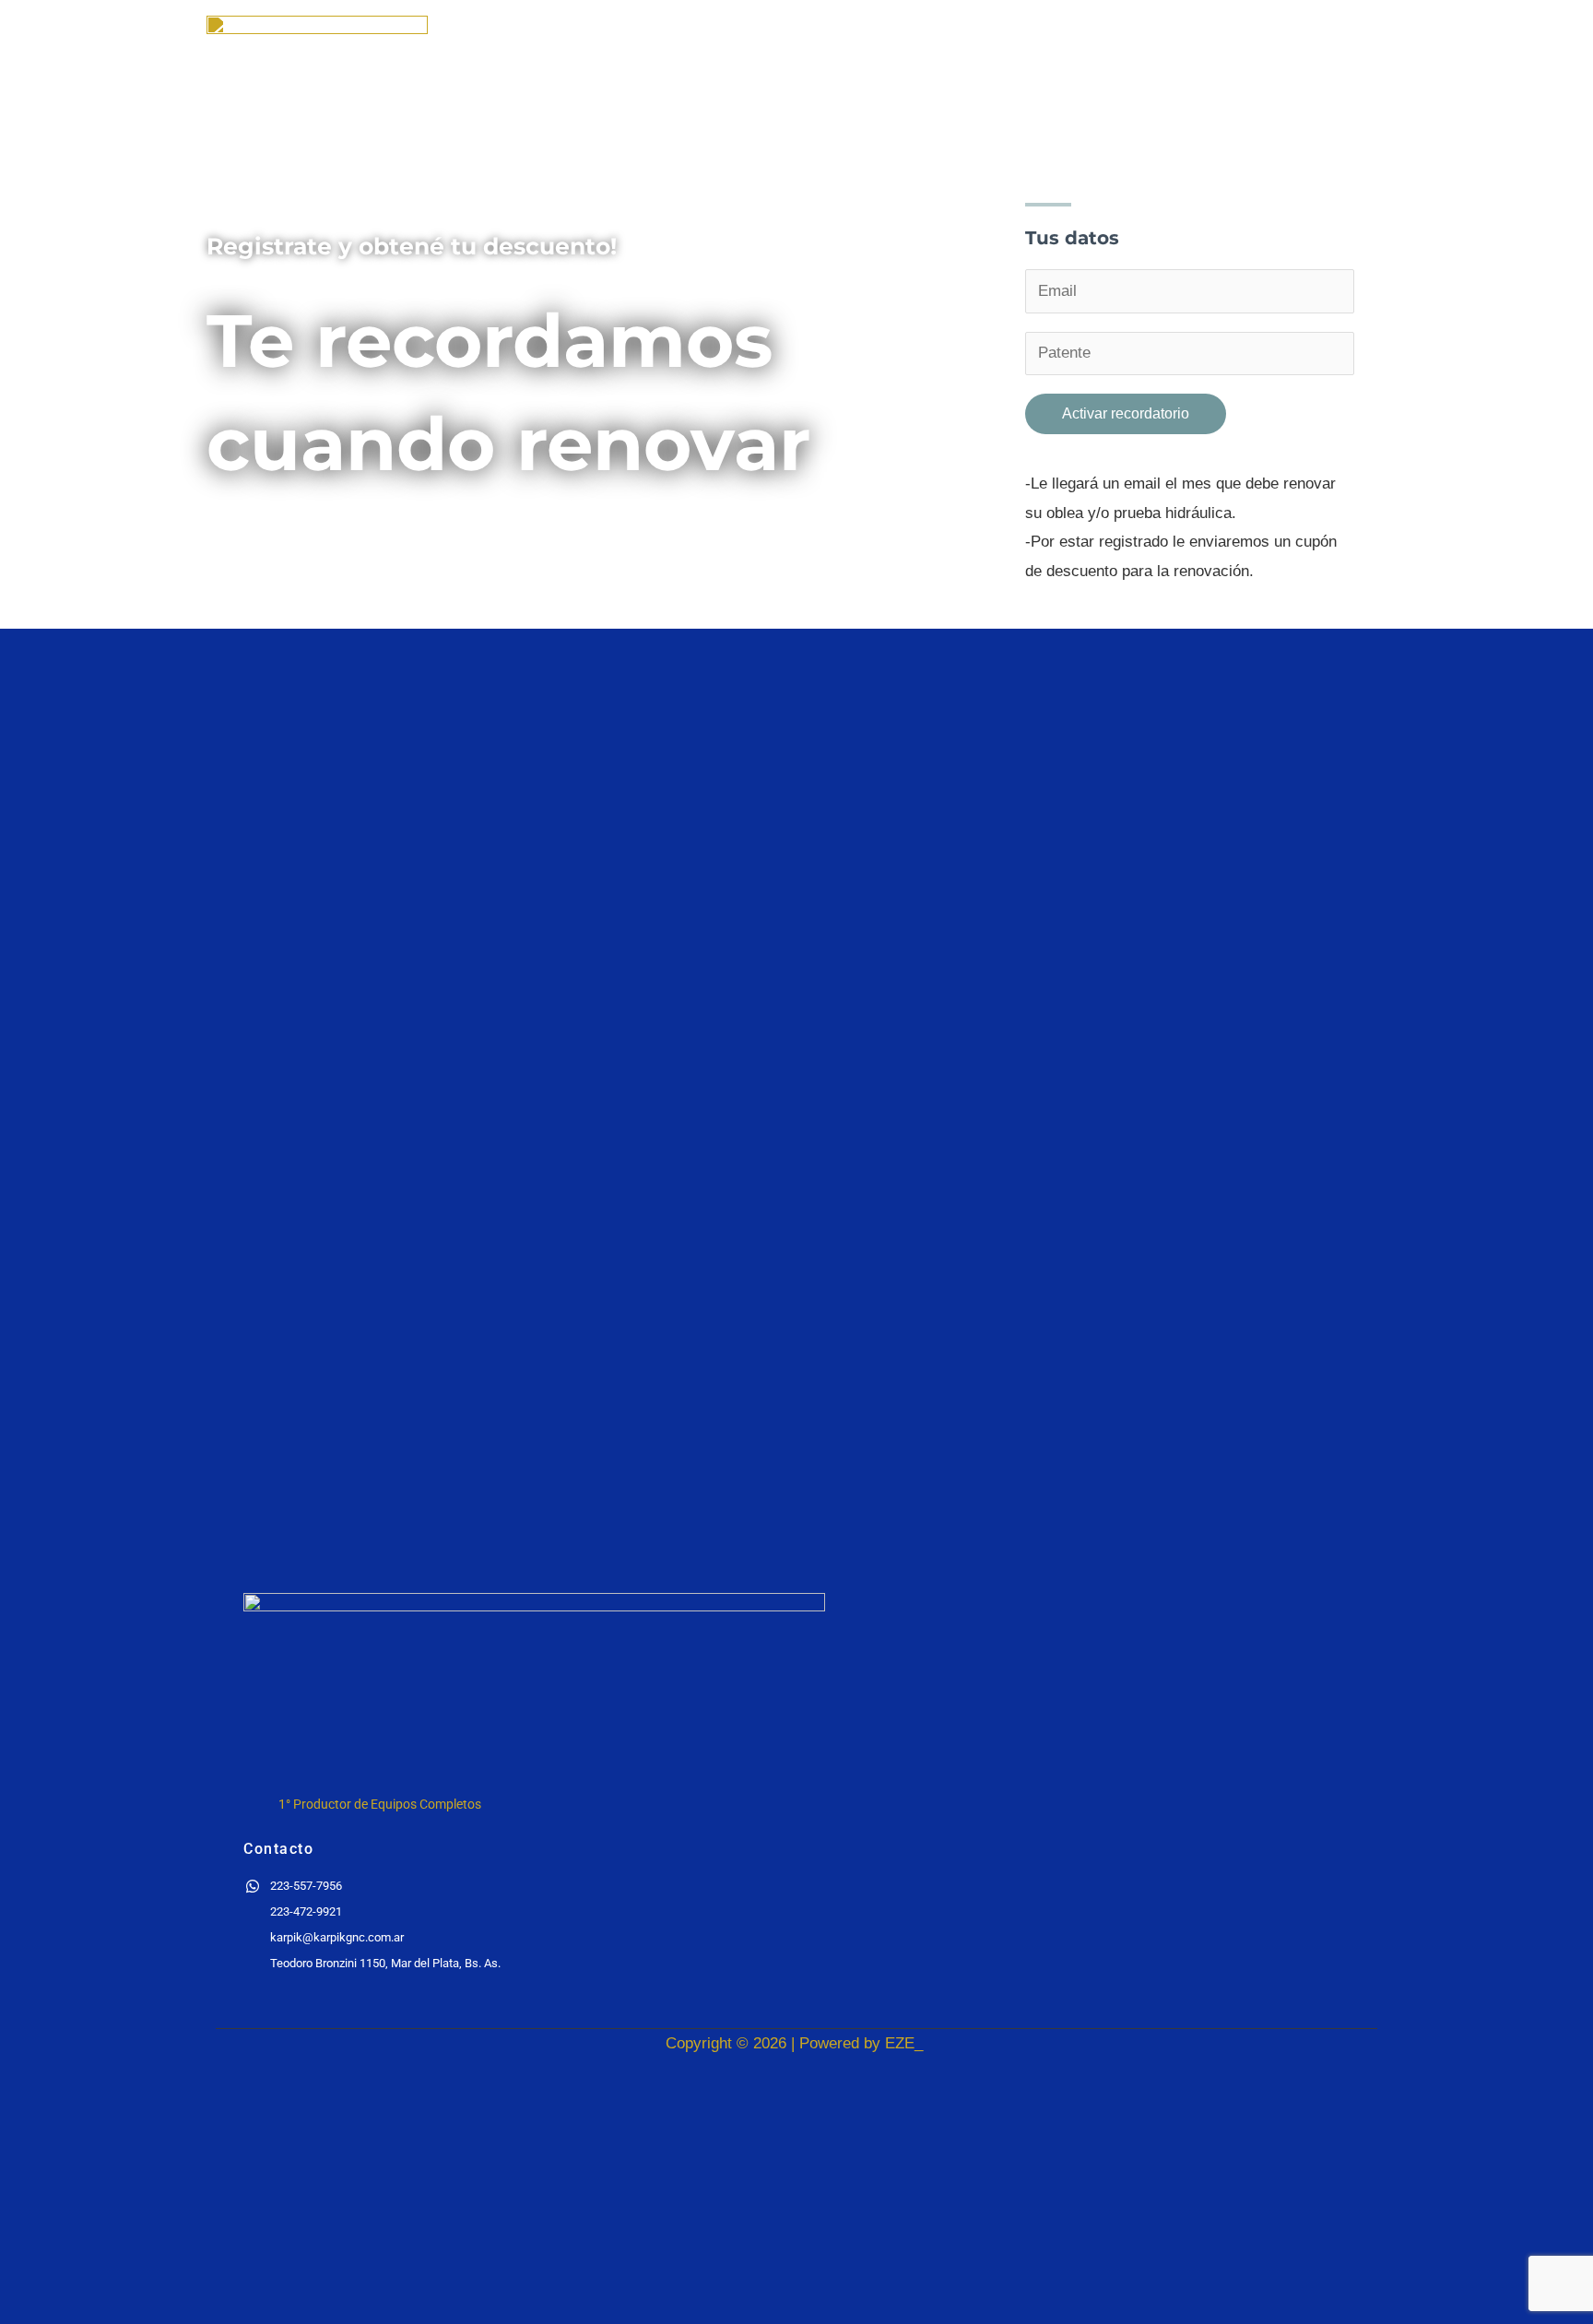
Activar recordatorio (1126, 413)
